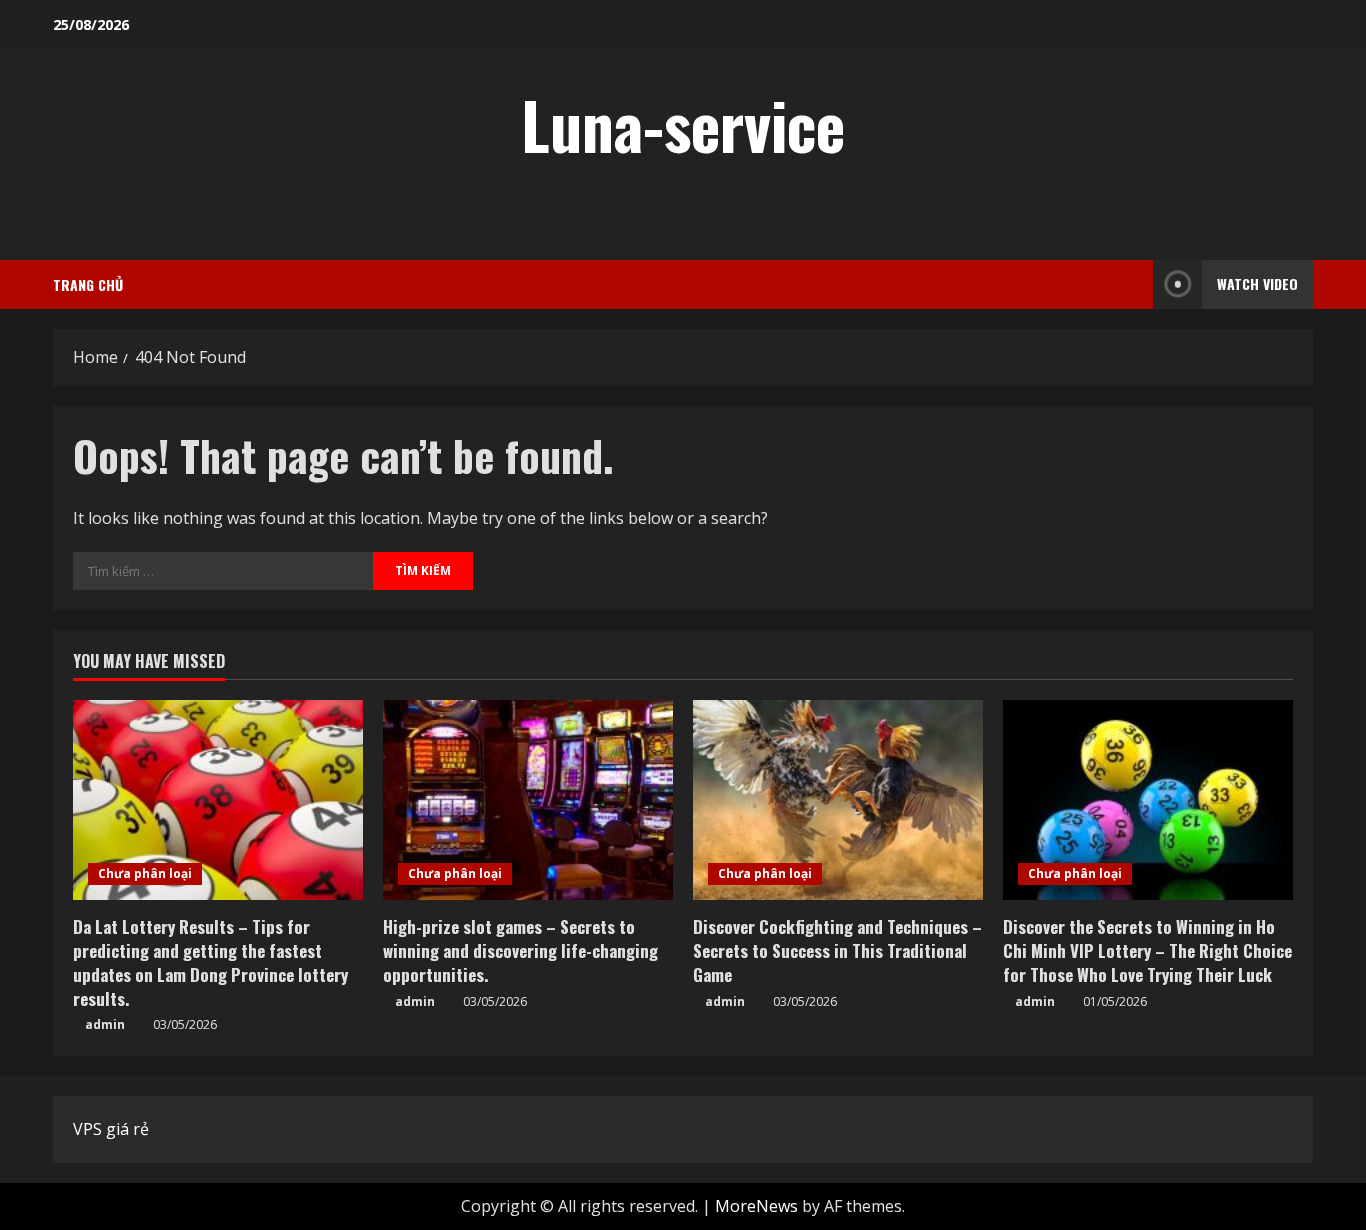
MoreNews (756, 1206)
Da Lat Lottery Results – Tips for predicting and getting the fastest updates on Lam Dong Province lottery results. (210, 962)
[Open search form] (1132, 284)
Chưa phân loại (145, 873)
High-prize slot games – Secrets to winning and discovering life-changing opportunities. (520, 950)
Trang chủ (88, 284)
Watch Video (1257, 283)
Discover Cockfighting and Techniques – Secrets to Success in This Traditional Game (837, 950)
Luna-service (683, 124)
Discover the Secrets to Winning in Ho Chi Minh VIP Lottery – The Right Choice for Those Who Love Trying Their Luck (1147, 950)
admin (105, 1024)
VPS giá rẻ (111, 1129)
